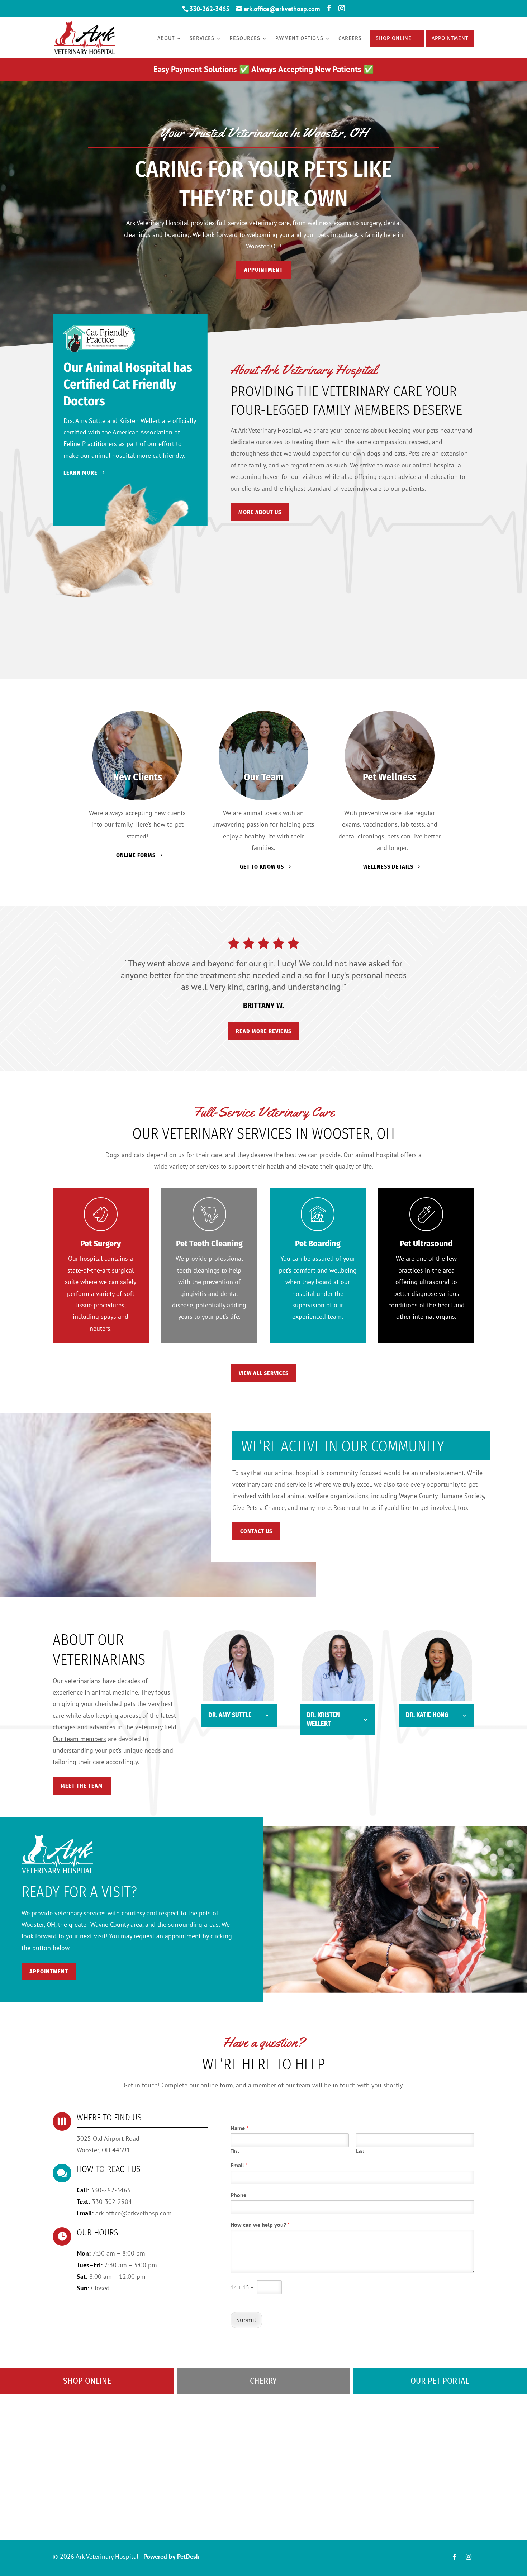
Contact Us (256, 1531)
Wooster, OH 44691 (103, 2150)
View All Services (264, 1373)
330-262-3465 (209, 9)
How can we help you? (260, 2225)
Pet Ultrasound (426, 1244)
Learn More (80, 473)
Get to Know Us (262, 867)
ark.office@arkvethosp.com (134, 2213)
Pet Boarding (318, 1244)
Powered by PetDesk (171, 2556)
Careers (350, 39)
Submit (246, 2320)
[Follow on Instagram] (469, 2557)
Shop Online (394, 38)
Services (202, 39)
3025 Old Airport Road (108, 2138)
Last (360, 2151)
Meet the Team (82, 1786)
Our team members (79, 1739)
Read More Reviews (264, 1031)
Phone (238, 2195)
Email (239, 2165)
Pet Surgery (101, 1244)
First (235, 2151)
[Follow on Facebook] (454, 2557)
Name (239, 2128)
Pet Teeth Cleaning (209, 1244)
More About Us (260, 512)
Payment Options (299, 39)
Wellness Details (388, 867)
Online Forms (136, 855)
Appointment (450, 38)
